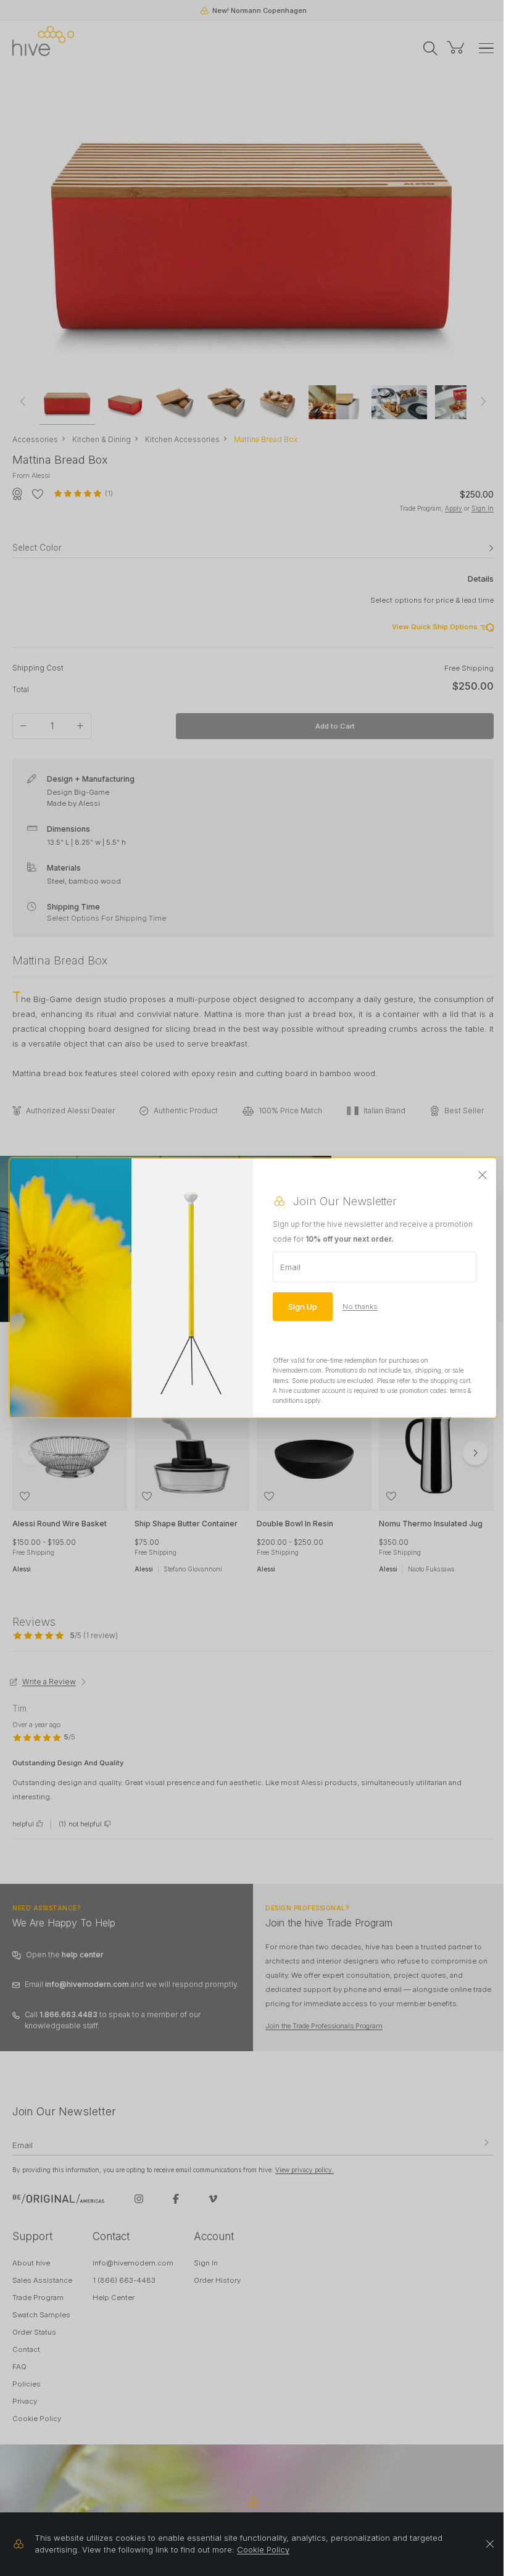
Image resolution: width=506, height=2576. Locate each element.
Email (290, 1267)
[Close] (483, 1176)
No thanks (360, 1307)
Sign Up (303, 1307)
